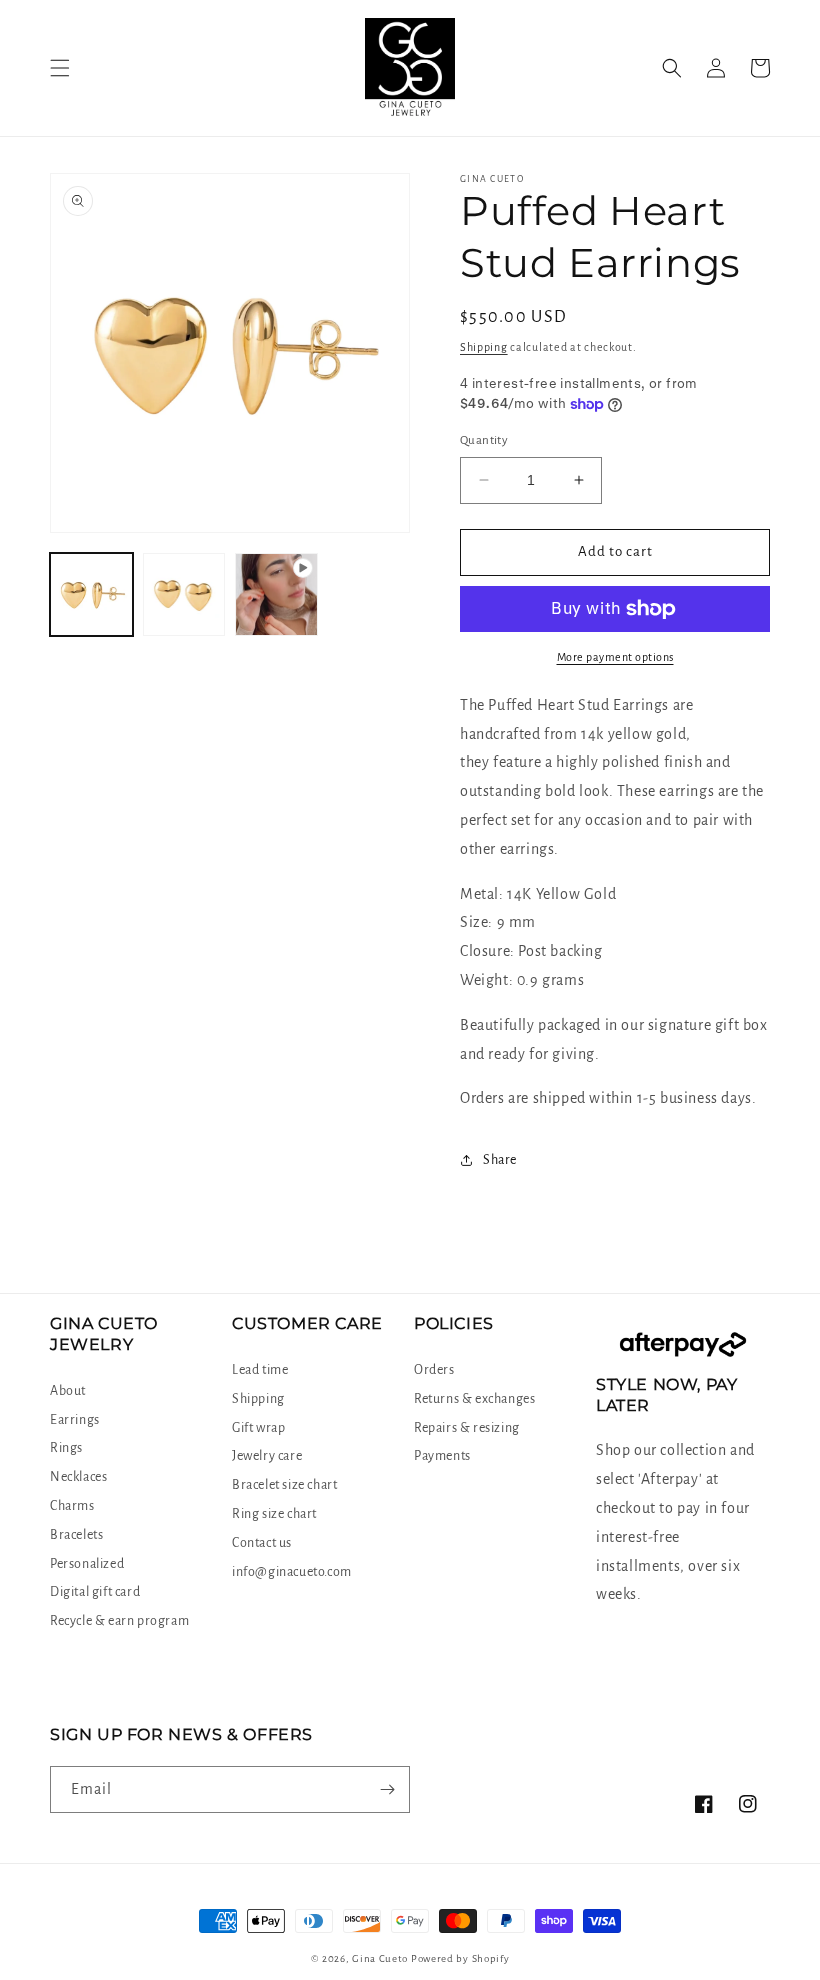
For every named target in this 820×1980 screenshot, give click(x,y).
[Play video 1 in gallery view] (276, 594)
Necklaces (78, 1477)
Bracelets (76, 1535)
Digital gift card (95, 1592)
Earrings (75, 1420)
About (68, 1391)
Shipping (484, 347)
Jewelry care (267, 1456)
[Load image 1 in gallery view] (91, 594)
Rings (66, 1448)
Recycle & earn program (119, 1621)
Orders (434, 1370)
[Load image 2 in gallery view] (184, 594)
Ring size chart (274, 1514)
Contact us (262, 1543)
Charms (72, 1506)
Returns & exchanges (474, 1399)
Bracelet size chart (284, 1485)
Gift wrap (258, 1428)
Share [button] (500, 1160)
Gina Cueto (380, 1958)
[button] (60, 68)
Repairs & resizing (467, 1428)
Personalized (87, 1564)
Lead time (260, 1370)
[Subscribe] (387, 1789)
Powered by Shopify (460, 1958)
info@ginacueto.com (292, 1572)
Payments (442, 1456)
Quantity (484, 440)
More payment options (615, 657)
